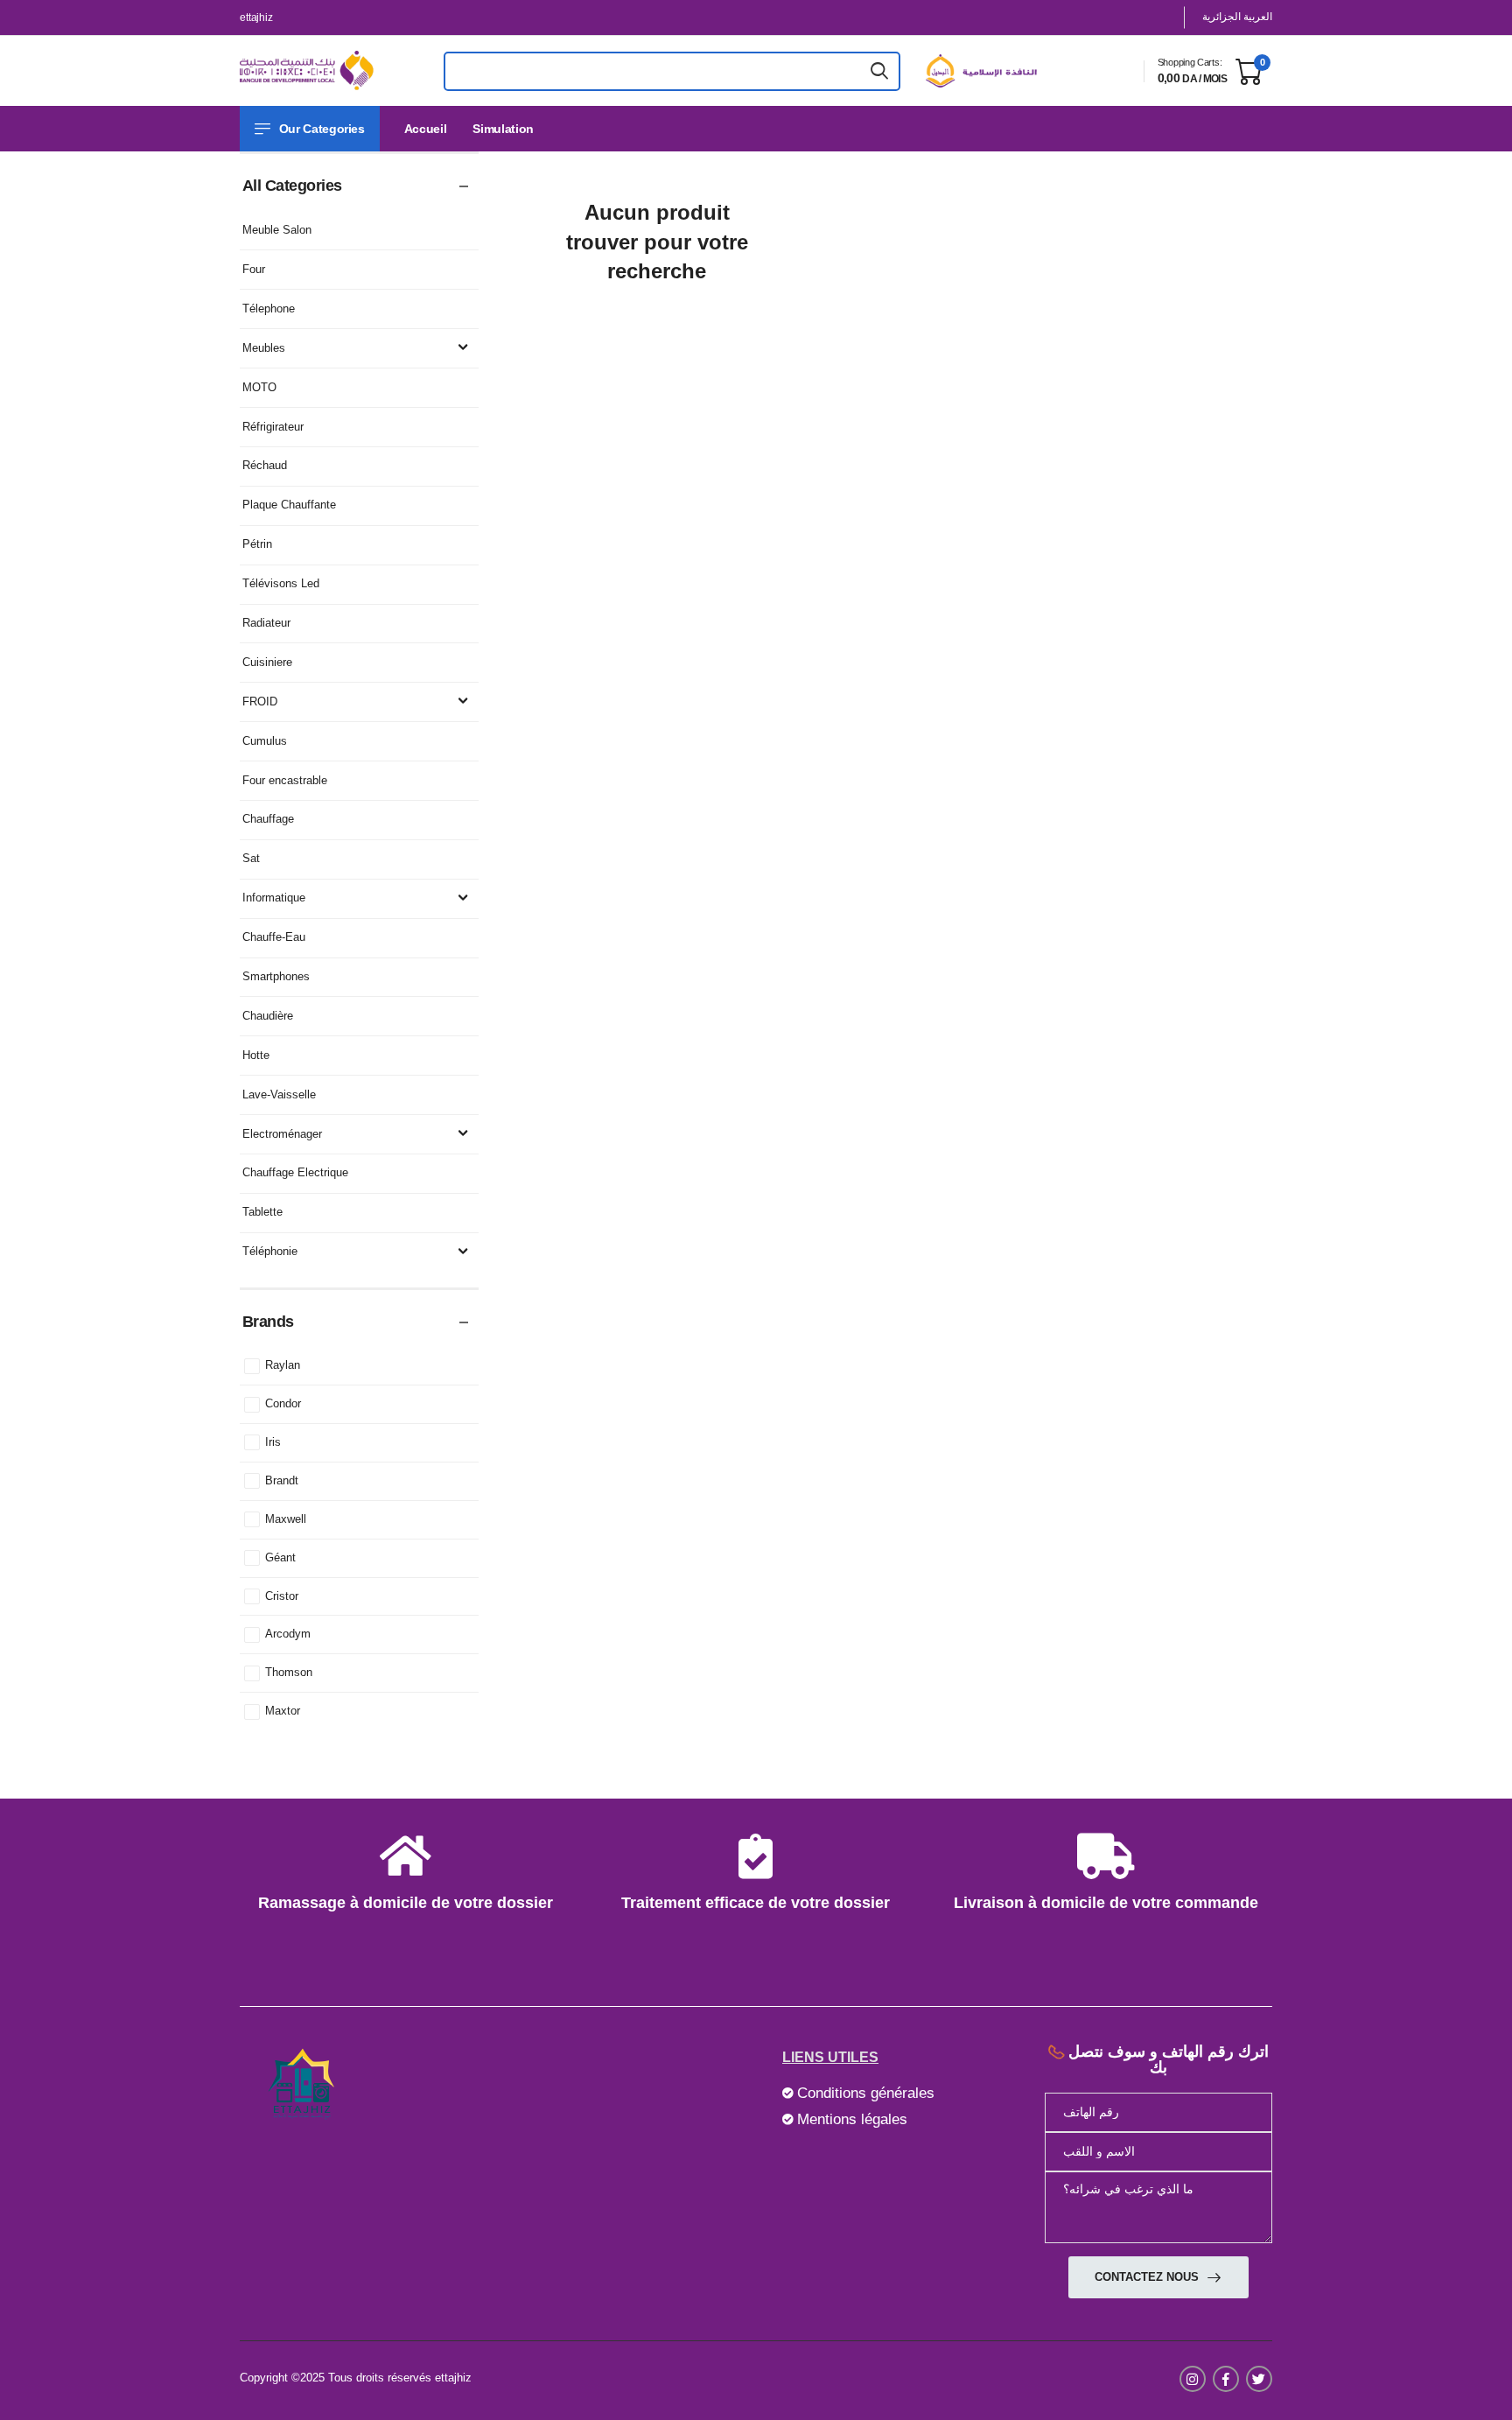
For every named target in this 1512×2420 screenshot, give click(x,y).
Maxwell (286, 1519)
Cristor (282, 1596)
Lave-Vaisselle (279, 1094)
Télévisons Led (281, 583)
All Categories (292, 186)
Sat (251, 858)
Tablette (262, 1212)
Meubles (264, 348)
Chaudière (268, 1016)
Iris (273, 1442)
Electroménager (282, 1134)
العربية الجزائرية (1237, 17)
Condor (283, 1403)
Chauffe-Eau (274, 937)
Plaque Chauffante (289, 505)
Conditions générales (866, 2093)
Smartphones (276, 976)
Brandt (282, 1480)
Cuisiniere (267, 662)
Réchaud (265, 465)
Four (254, 269)
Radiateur (266, 623)
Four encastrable (285, 780)
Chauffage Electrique (295, 1172)
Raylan (283, 1365)
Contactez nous (1148, 2277)
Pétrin (257, 544)
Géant (280, 1557)
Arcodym (288, 1634)
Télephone (269, 309)
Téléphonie (270, 1251)
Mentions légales (852, 2119)
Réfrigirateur (273, 427)
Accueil (426, 129)
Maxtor (283, 1711)
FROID (260, 701)
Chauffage (268, 819)
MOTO (259, 387)
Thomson (289, 1672)
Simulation (503, 129)
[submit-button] (879, 71)
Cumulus (265, 741)
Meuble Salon (277, 230)
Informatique (274, 898)
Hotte (256, 1055)
